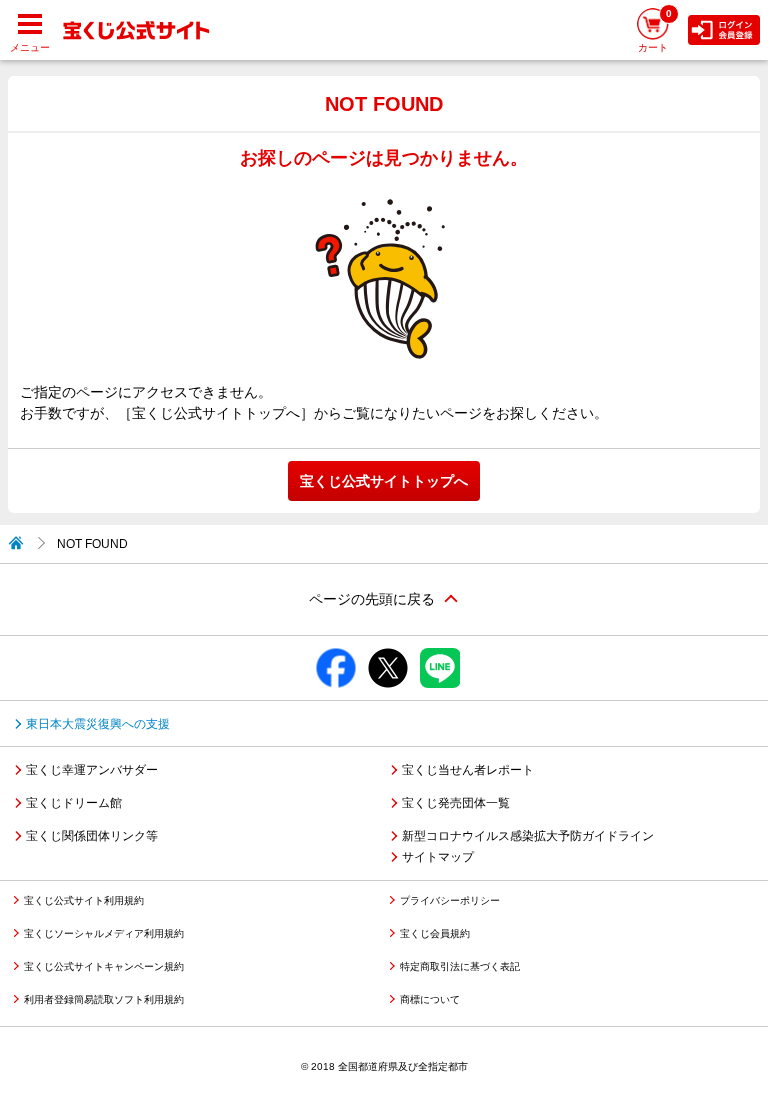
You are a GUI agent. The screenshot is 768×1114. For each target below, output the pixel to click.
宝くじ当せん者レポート (468, 770)
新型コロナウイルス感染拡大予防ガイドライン (528, 836)
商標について (430, 999)
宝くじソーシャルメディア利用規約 (104, 933)
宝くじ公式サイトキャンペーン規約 (104, 966)
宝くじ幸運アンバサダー (92, 770)
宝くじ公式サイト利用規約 (84, 900)
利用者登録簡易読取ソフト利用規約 (104, 999)
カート (655, 30)
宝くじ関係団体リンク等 (92, 836)
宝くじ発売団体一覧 (456, 803)
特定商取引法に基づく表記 (460, 966)
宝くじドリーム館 (74, 803)
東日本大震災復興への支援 (98, 724)
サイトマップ (438, 857)
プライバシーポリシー (450, 900)
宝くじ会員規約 (435, 933)
